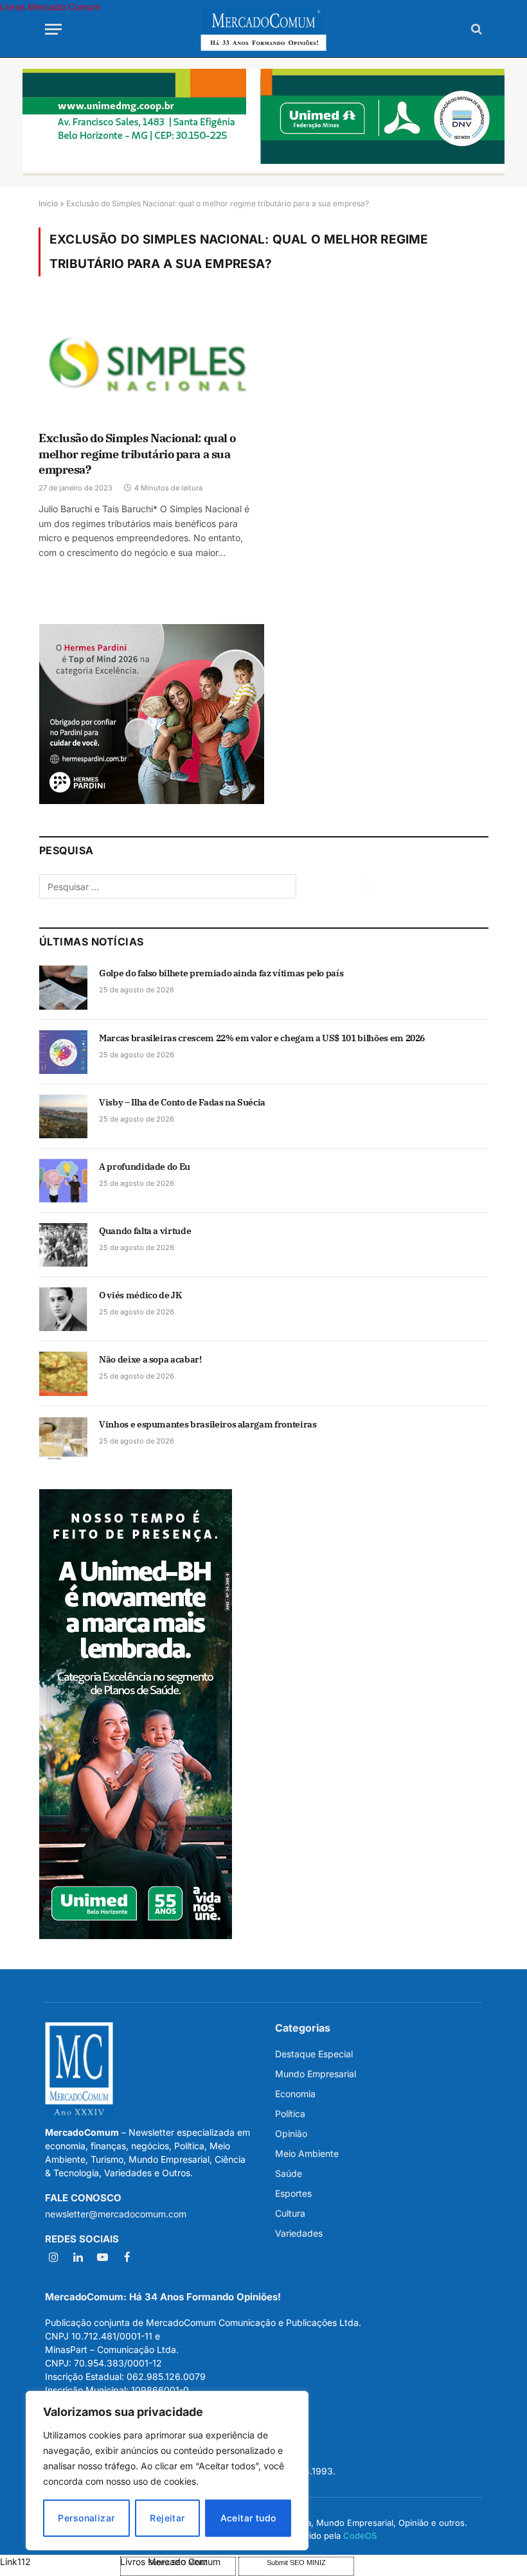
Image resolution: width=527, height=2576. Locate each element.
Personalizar (86, 2518)
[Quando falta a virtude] (63, 1245)
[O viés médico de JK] (63, 1309)
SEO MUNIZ (59, 2562)
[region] (167, 2471)
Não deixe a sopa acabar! (150, 1359)
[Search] (475, 29)
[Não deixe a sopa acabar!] (63, 1373)
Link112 (15, 2562)
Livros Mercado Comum (50, 7)
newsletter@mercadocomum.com (116, 2214)
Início (48, 203)
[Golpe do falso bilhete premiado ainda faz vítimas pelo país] (63, 987)
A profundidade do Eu (145, 1167)
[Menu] (53, 29)
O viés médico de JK (140, 1295)
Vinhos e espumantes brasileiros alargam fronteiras (208, 1424)
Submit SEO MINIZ (296, 2563)
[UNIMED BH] (136, 1936)
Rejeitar (167, 2518)
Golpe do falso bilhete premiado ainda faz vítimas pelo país (221, 973)
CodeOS (360, 2536)
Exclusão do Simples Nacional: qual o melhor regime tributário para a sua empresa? (137, 454)
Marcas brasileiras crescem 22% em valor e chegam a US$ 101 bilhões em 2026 (262, 1038)
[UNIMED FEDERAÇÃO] (263, 122)
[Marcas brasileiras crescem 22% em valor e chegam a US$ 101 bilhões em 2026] (63, 1052)
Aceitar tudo (248, 2518)
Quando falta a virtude (145, 1231)
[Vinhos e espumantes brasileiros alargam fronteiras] (63, 1438)
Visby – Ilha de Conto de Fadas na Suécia (182, 1102)
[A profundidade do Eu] (63, 1181)
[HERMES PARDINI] (152, 801)
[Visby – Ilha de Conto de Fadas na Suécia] (63, 1116)
